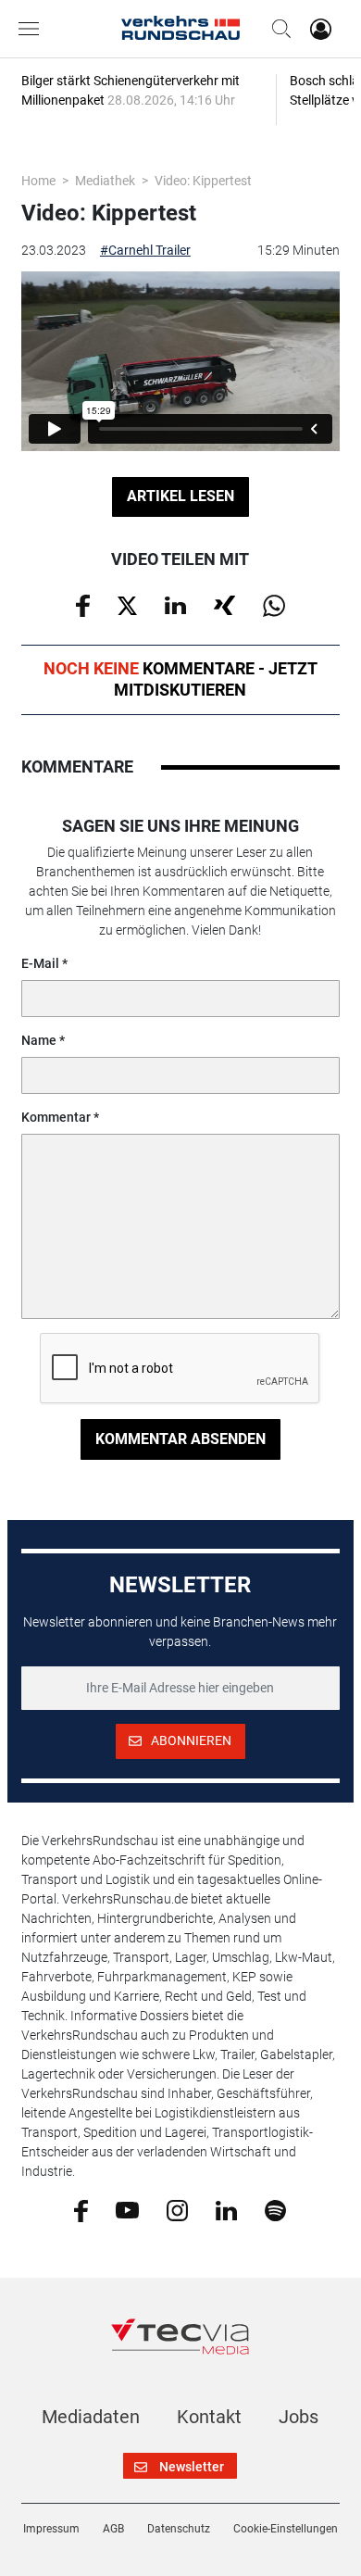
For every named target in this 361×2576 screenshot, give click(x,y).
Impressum (51, 2529)
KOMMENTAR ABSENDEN (180, 1439)
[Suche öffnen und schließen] (277, 29)
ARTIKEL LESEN (180, 496)
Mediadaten (91, 2417)
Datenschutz (179, 2529)
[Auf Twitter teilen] (127, 604)
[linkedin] (226, 2209)
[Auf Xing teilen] (224, 604)
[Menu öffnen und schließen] (33, 29)
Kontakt (209, 2417)
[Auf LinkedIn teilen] (175, 604)
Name (39, 1040)
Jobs (299, 2417)
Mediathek (105, 181)
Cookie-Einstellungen (286, 2529)
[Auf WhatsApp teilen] (274, 605)
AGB (113, 2529)
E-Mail (40, 963)
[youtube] (127, 2209)
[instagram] (177, 2209)
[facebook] (81, 2210)
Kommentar (56, 1117)
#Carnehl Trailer (145, 250)
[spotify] (275, 2209)
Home (38, 181)
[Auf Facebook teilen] (83, 605)
